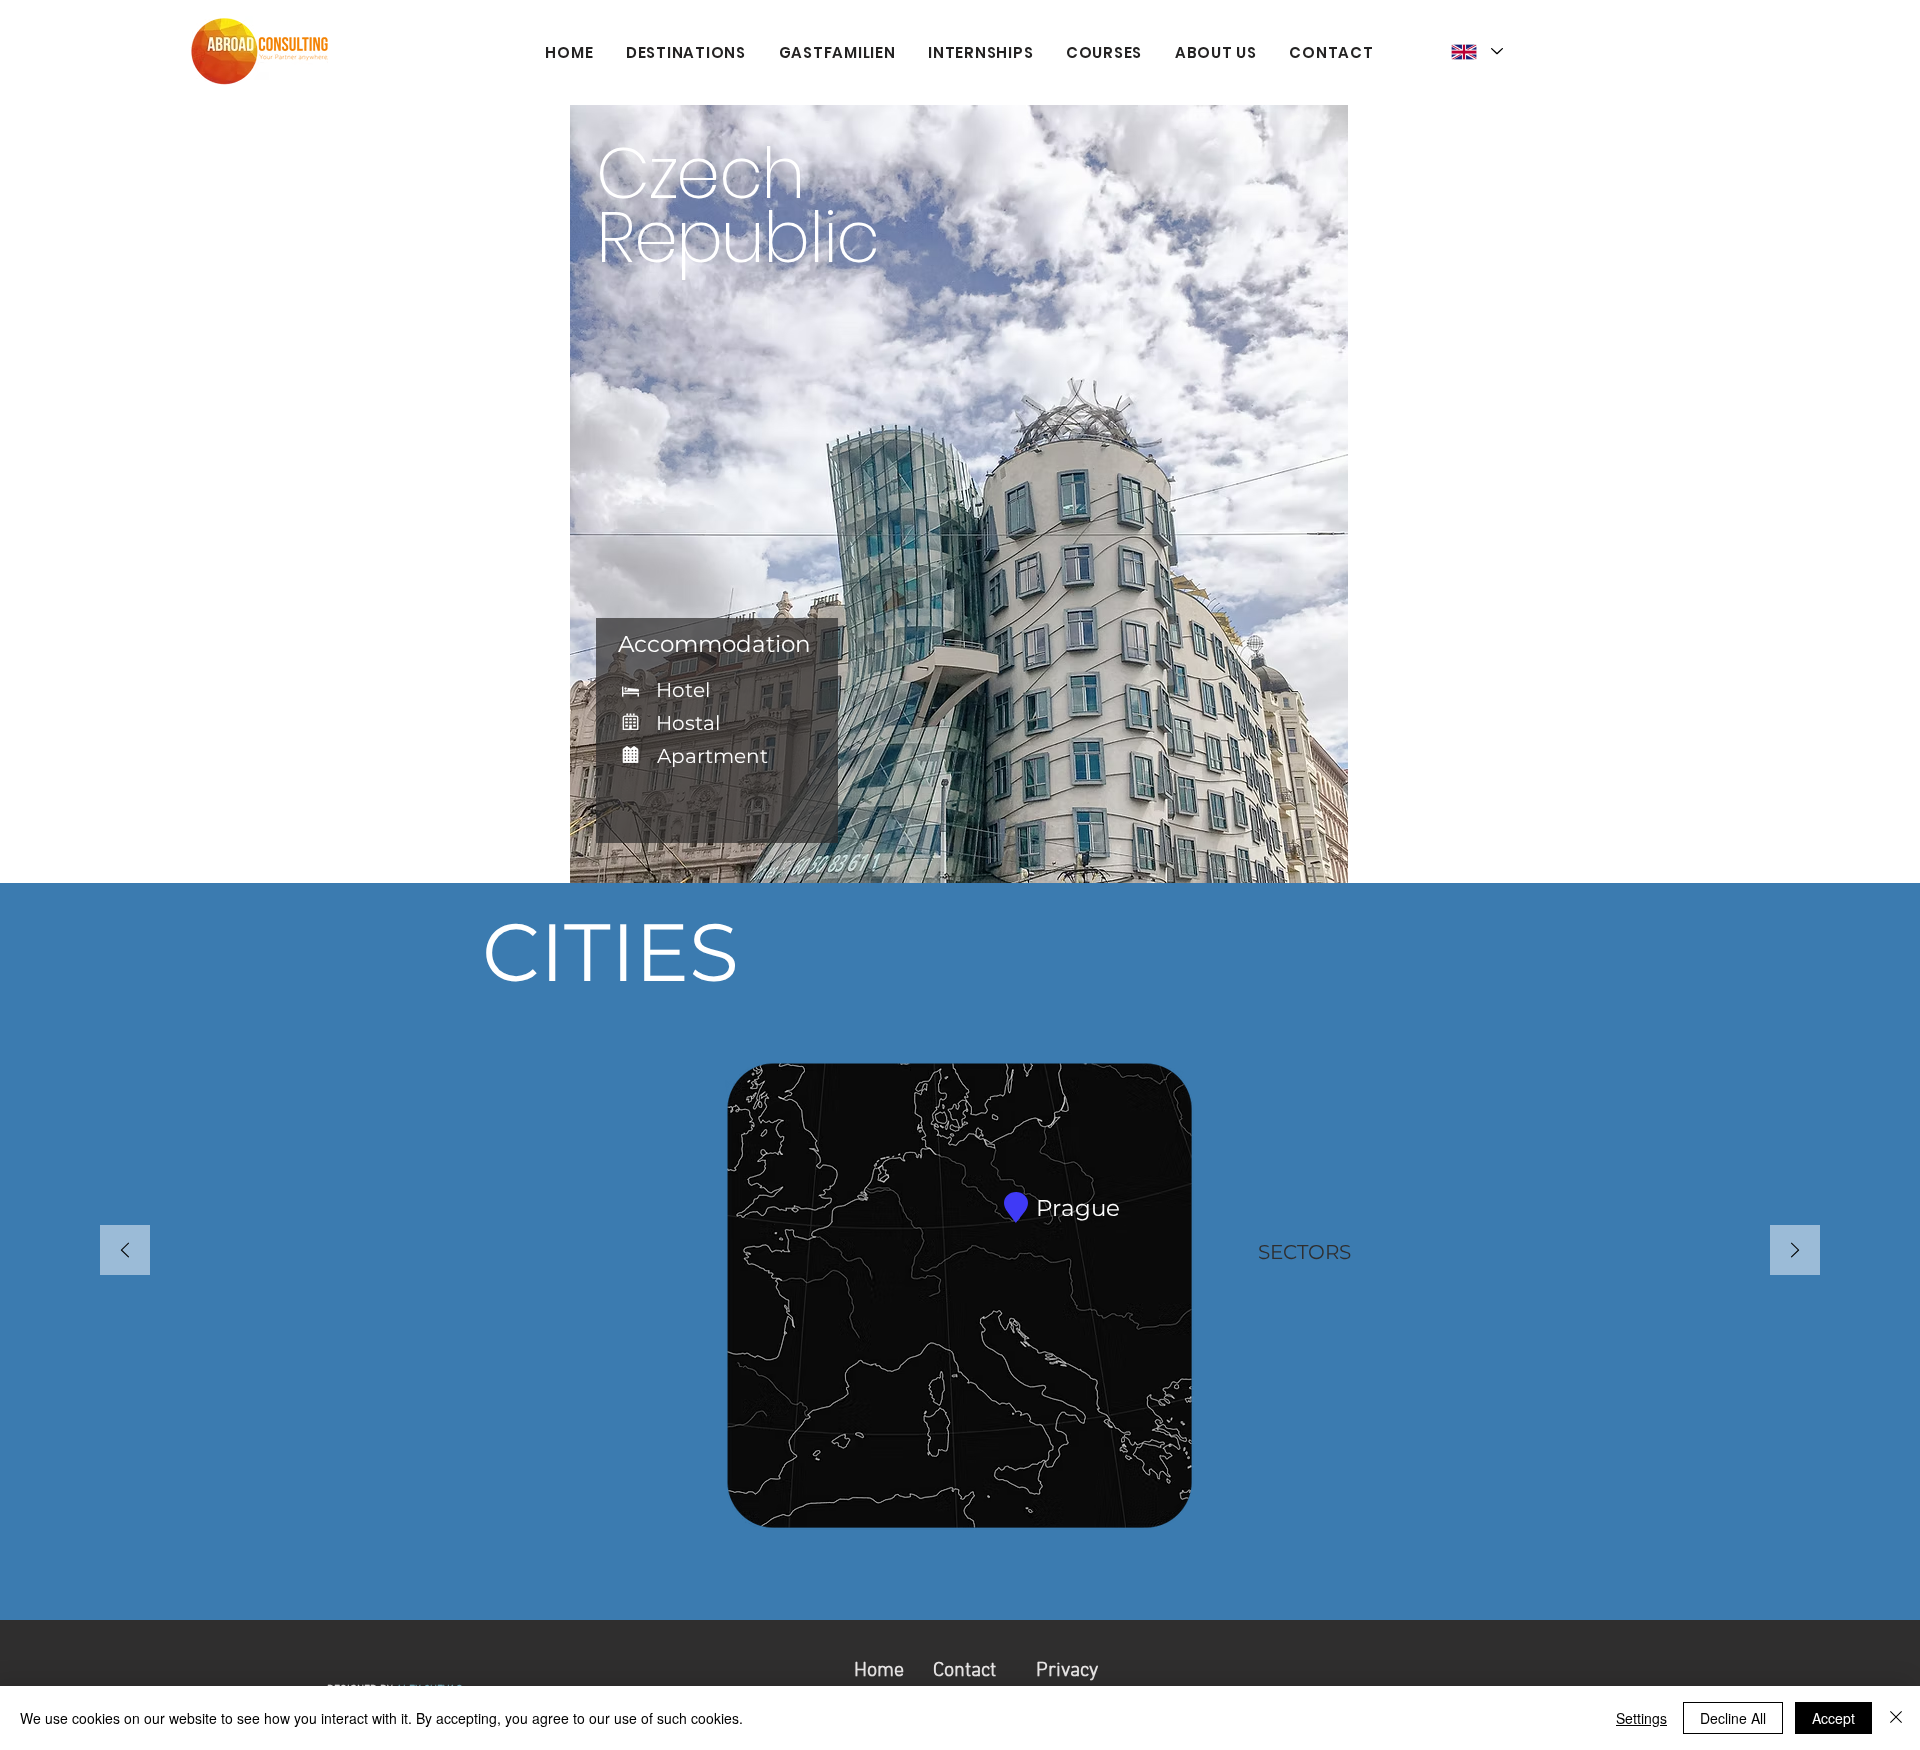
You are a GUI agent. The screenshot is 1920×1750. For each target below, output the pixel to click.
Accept (1833, 1718)
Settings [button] (1641, 1718)
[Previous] (125, 1251)
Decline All (1733, 1718)
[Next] (1795, 1251)
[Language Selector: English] (1477, 51)
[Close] (1896, 1718)
